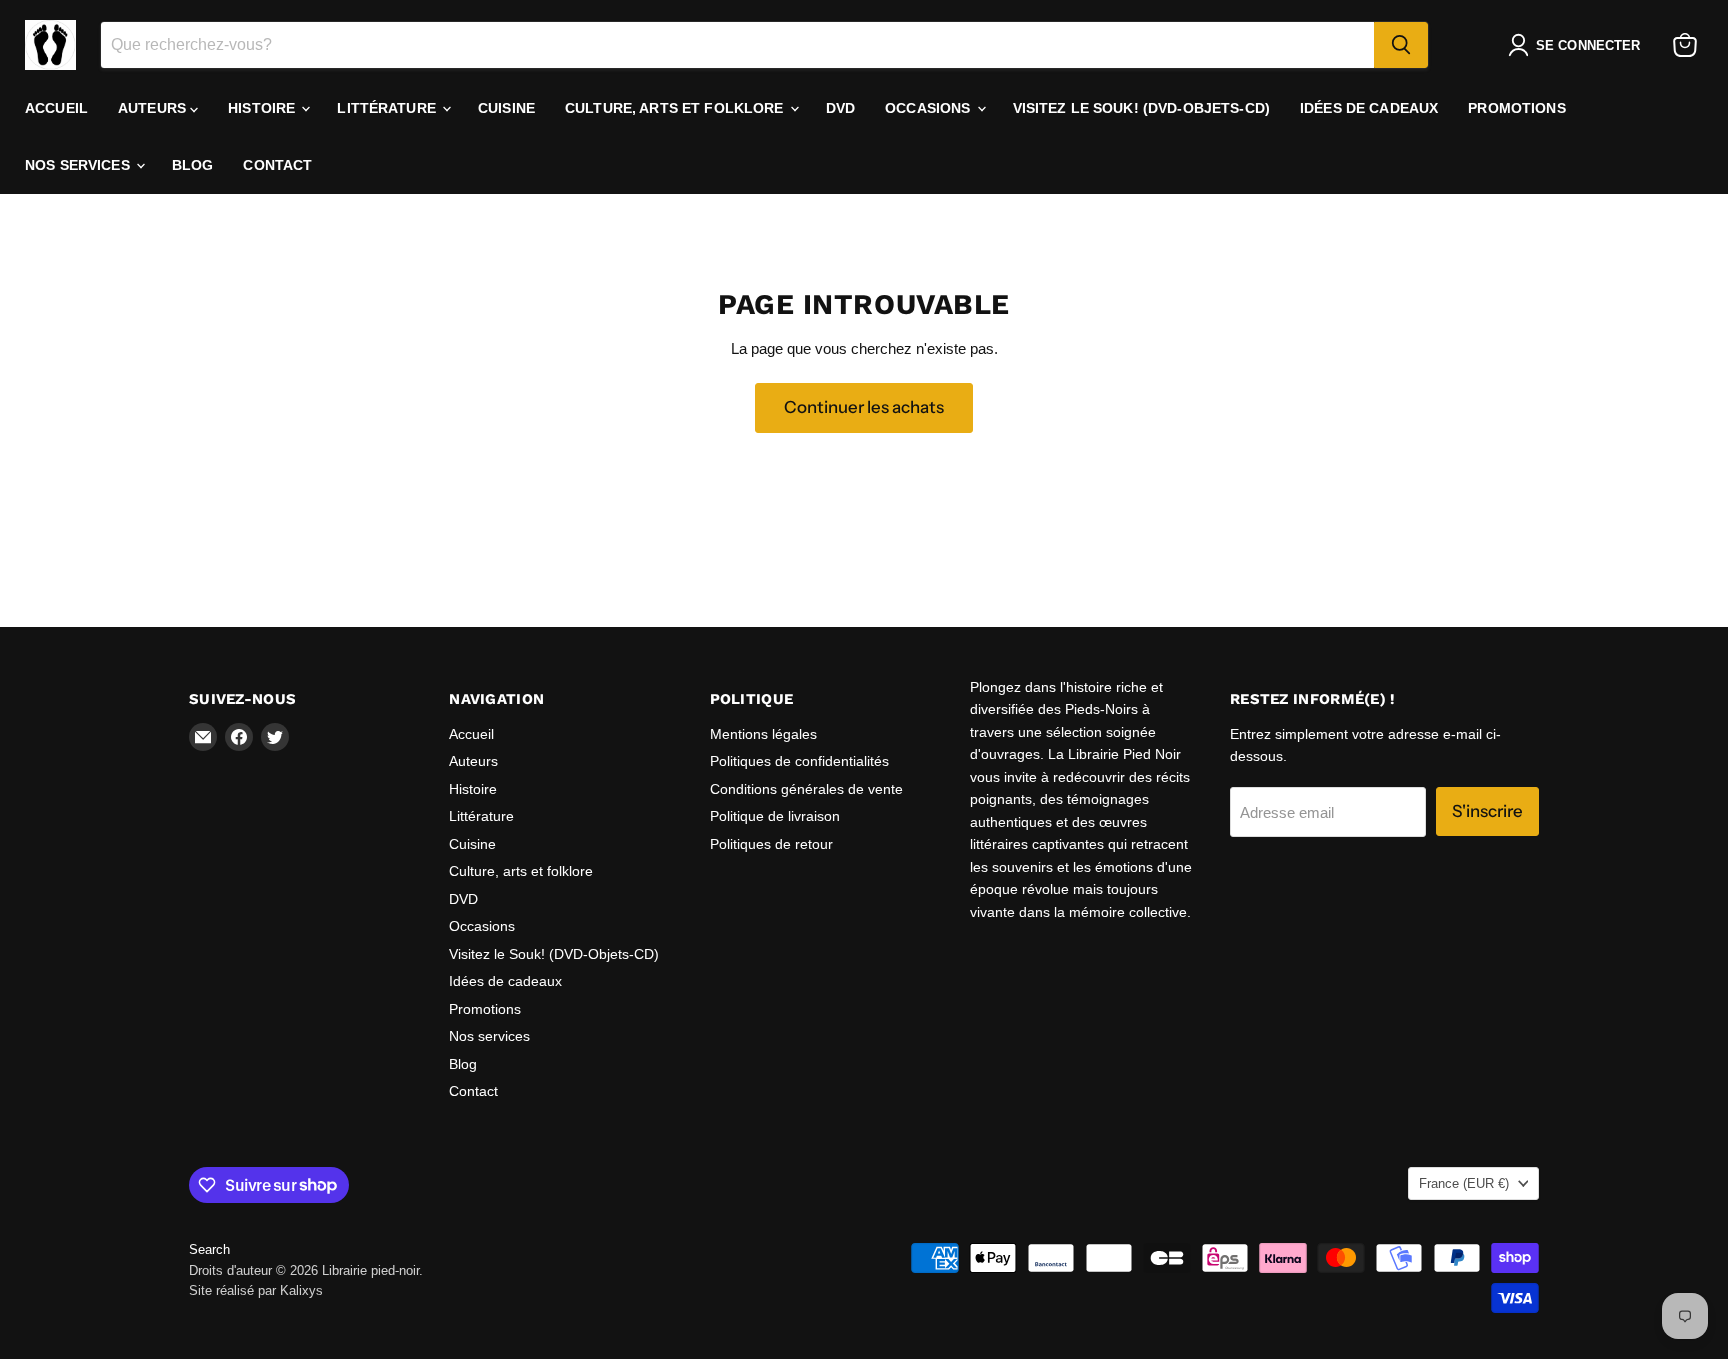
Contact (277, 165)
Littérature (388, 108)
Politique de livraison (775, 816)
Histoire (263, 108)
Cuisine (506, 108)
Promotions (1516, 108)
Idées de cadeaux (1369, 108)
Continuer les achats (864, 407)
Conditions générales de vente (806, 789)
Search (209, 1249)
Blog (193, 165)
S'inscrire (1487, 811)
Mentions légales (763, 734)
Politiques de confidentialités (799, 761)
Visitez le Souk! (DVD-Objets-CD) (1141, 108)
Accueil (56, 108)
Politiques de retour (771, 844)
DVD (840, 108)
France (1464, 1183)
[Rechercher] (1401, 45)
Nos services (79, 165)
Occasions (929, 108)
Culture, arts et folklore (676, 108)
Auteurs (154, 108)
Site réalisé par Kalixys (256, 1290)
